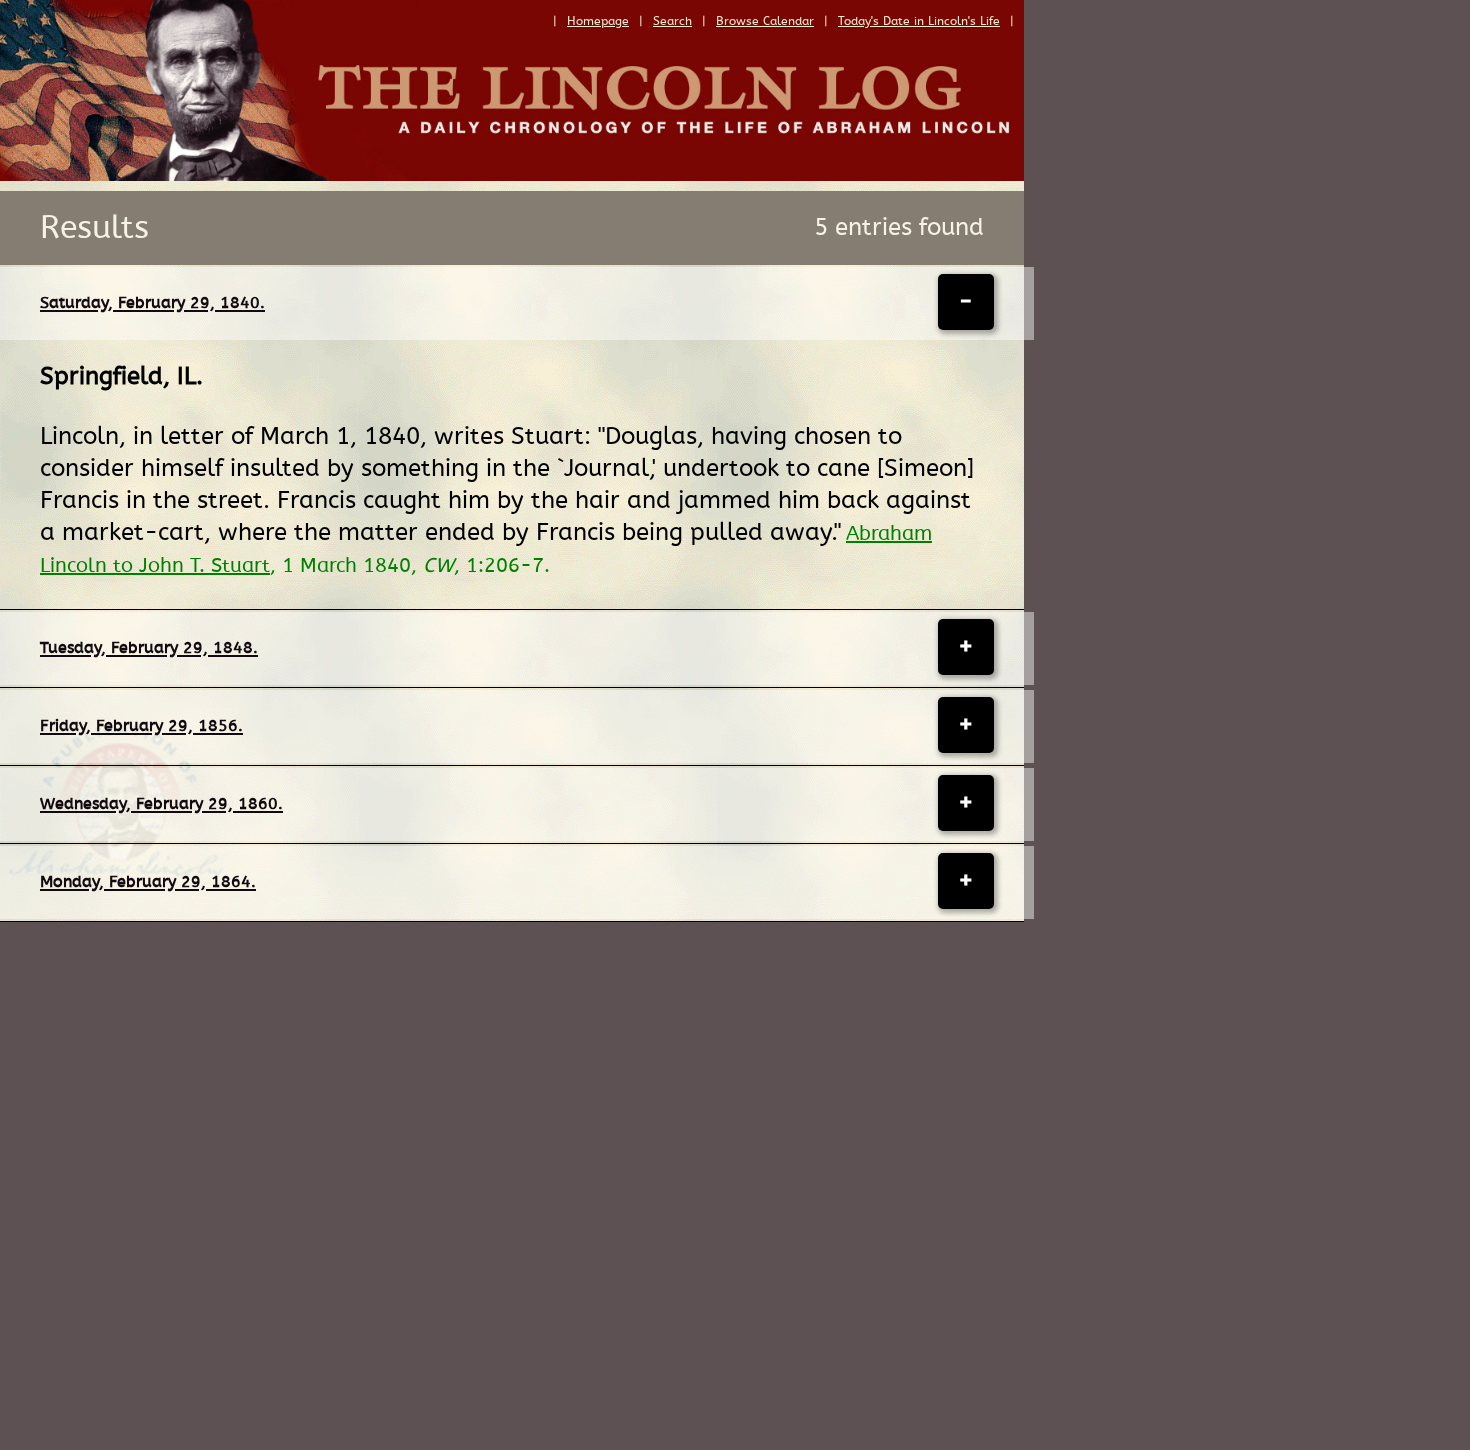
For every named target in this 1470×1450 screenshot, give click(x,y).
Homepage (598, 21)
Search (672, 21)
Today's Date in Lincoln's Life (919, 21)
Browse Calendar (765, 21)
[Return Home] (512, 176)
